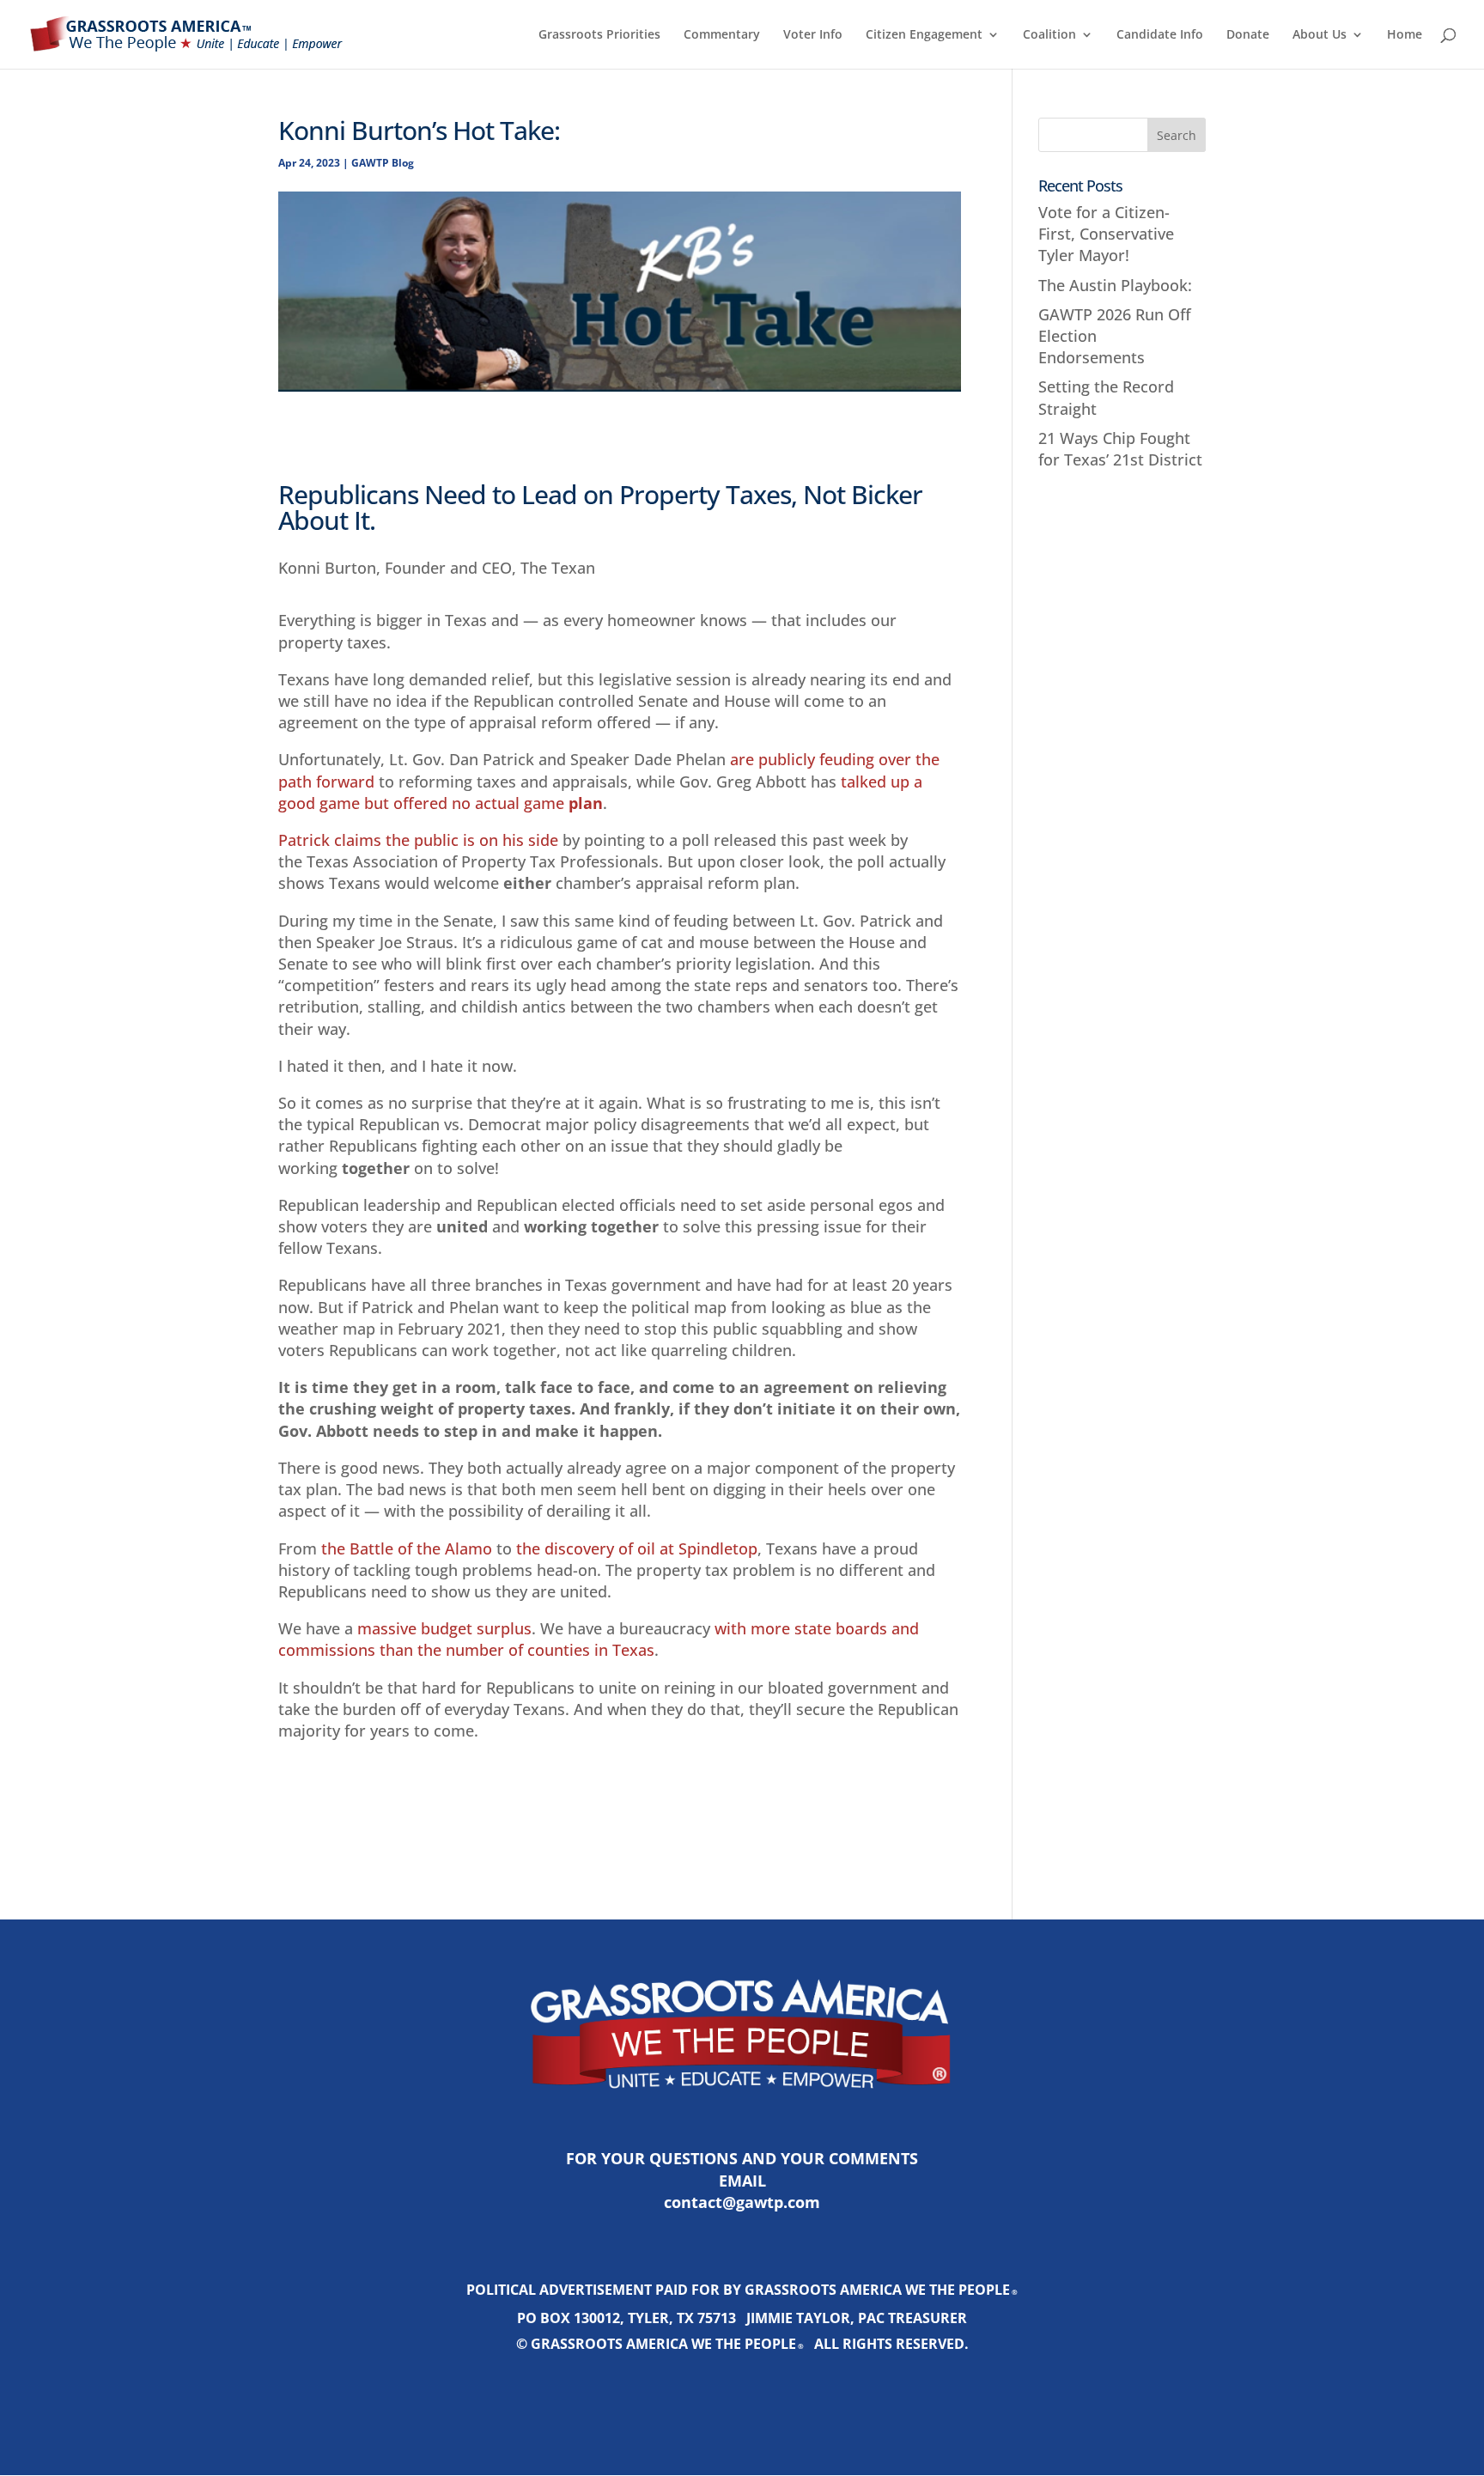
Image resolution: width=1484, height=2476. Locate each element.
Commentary (722, 35)
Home (1405, 35)
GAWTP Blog (383, 163)
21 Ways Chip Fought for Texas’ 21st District (1120, 449)
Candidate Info (1160, 35)
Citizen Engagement (924, 35)
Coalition (1049, 35)
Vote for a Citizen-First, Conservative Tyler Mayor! (1106, 234)
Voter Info (813, 35)
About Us (1320, 35)
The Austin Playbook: (1115, 285)
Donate (1248, 35)
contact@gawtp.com (742, 2202)
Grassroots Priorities (599, 35)
